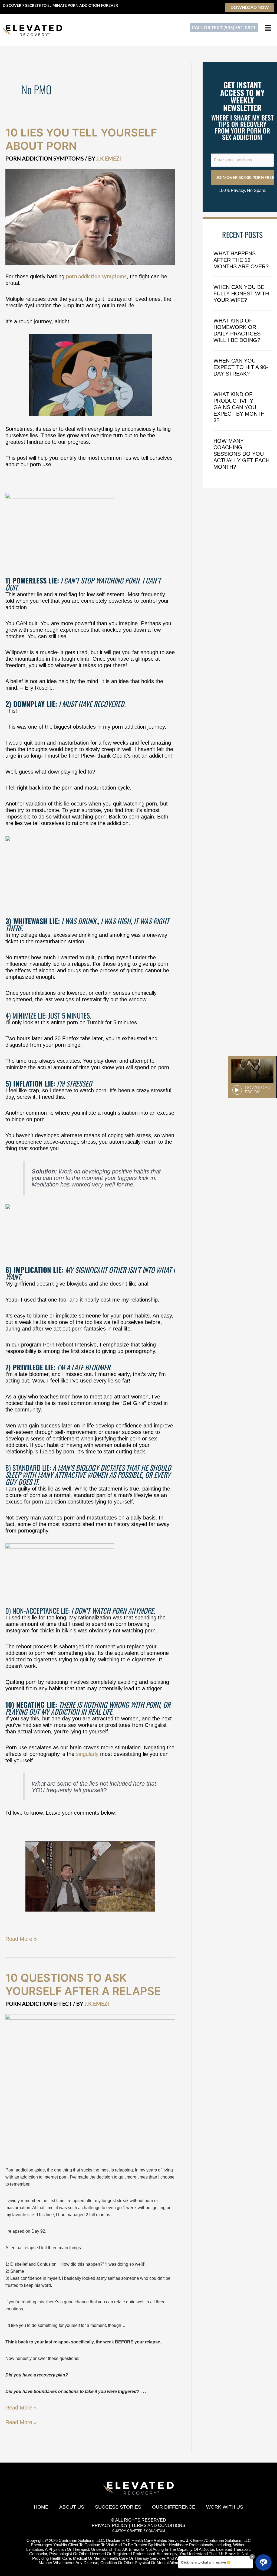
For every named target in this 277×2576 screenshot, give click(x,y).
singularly (87, 1754)
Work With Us (225, 2507)
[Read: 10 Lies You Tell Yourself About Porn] (90, 216)
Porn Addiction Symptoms (45, 158)
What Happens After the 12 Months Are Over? (241, 260)
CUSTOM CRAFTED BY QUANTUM (139, 2531)
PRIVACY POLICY (110, 2526)
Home (41, 2507)
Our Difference (174, 2507)
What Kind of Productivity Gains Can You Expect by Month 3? (239, 407)
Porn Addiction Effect (39, 2004)
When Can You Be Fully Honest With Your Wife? (241, 294)
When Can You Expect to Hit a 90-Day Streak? (241, 367)
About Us (72, 2507)
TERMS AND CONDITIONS (158, 2526)
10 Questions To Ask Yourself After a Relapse (83, 1984)
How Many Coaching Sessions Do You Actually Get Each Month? (241, 454)
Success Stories (118, 2507)
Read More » (21, 1939)
